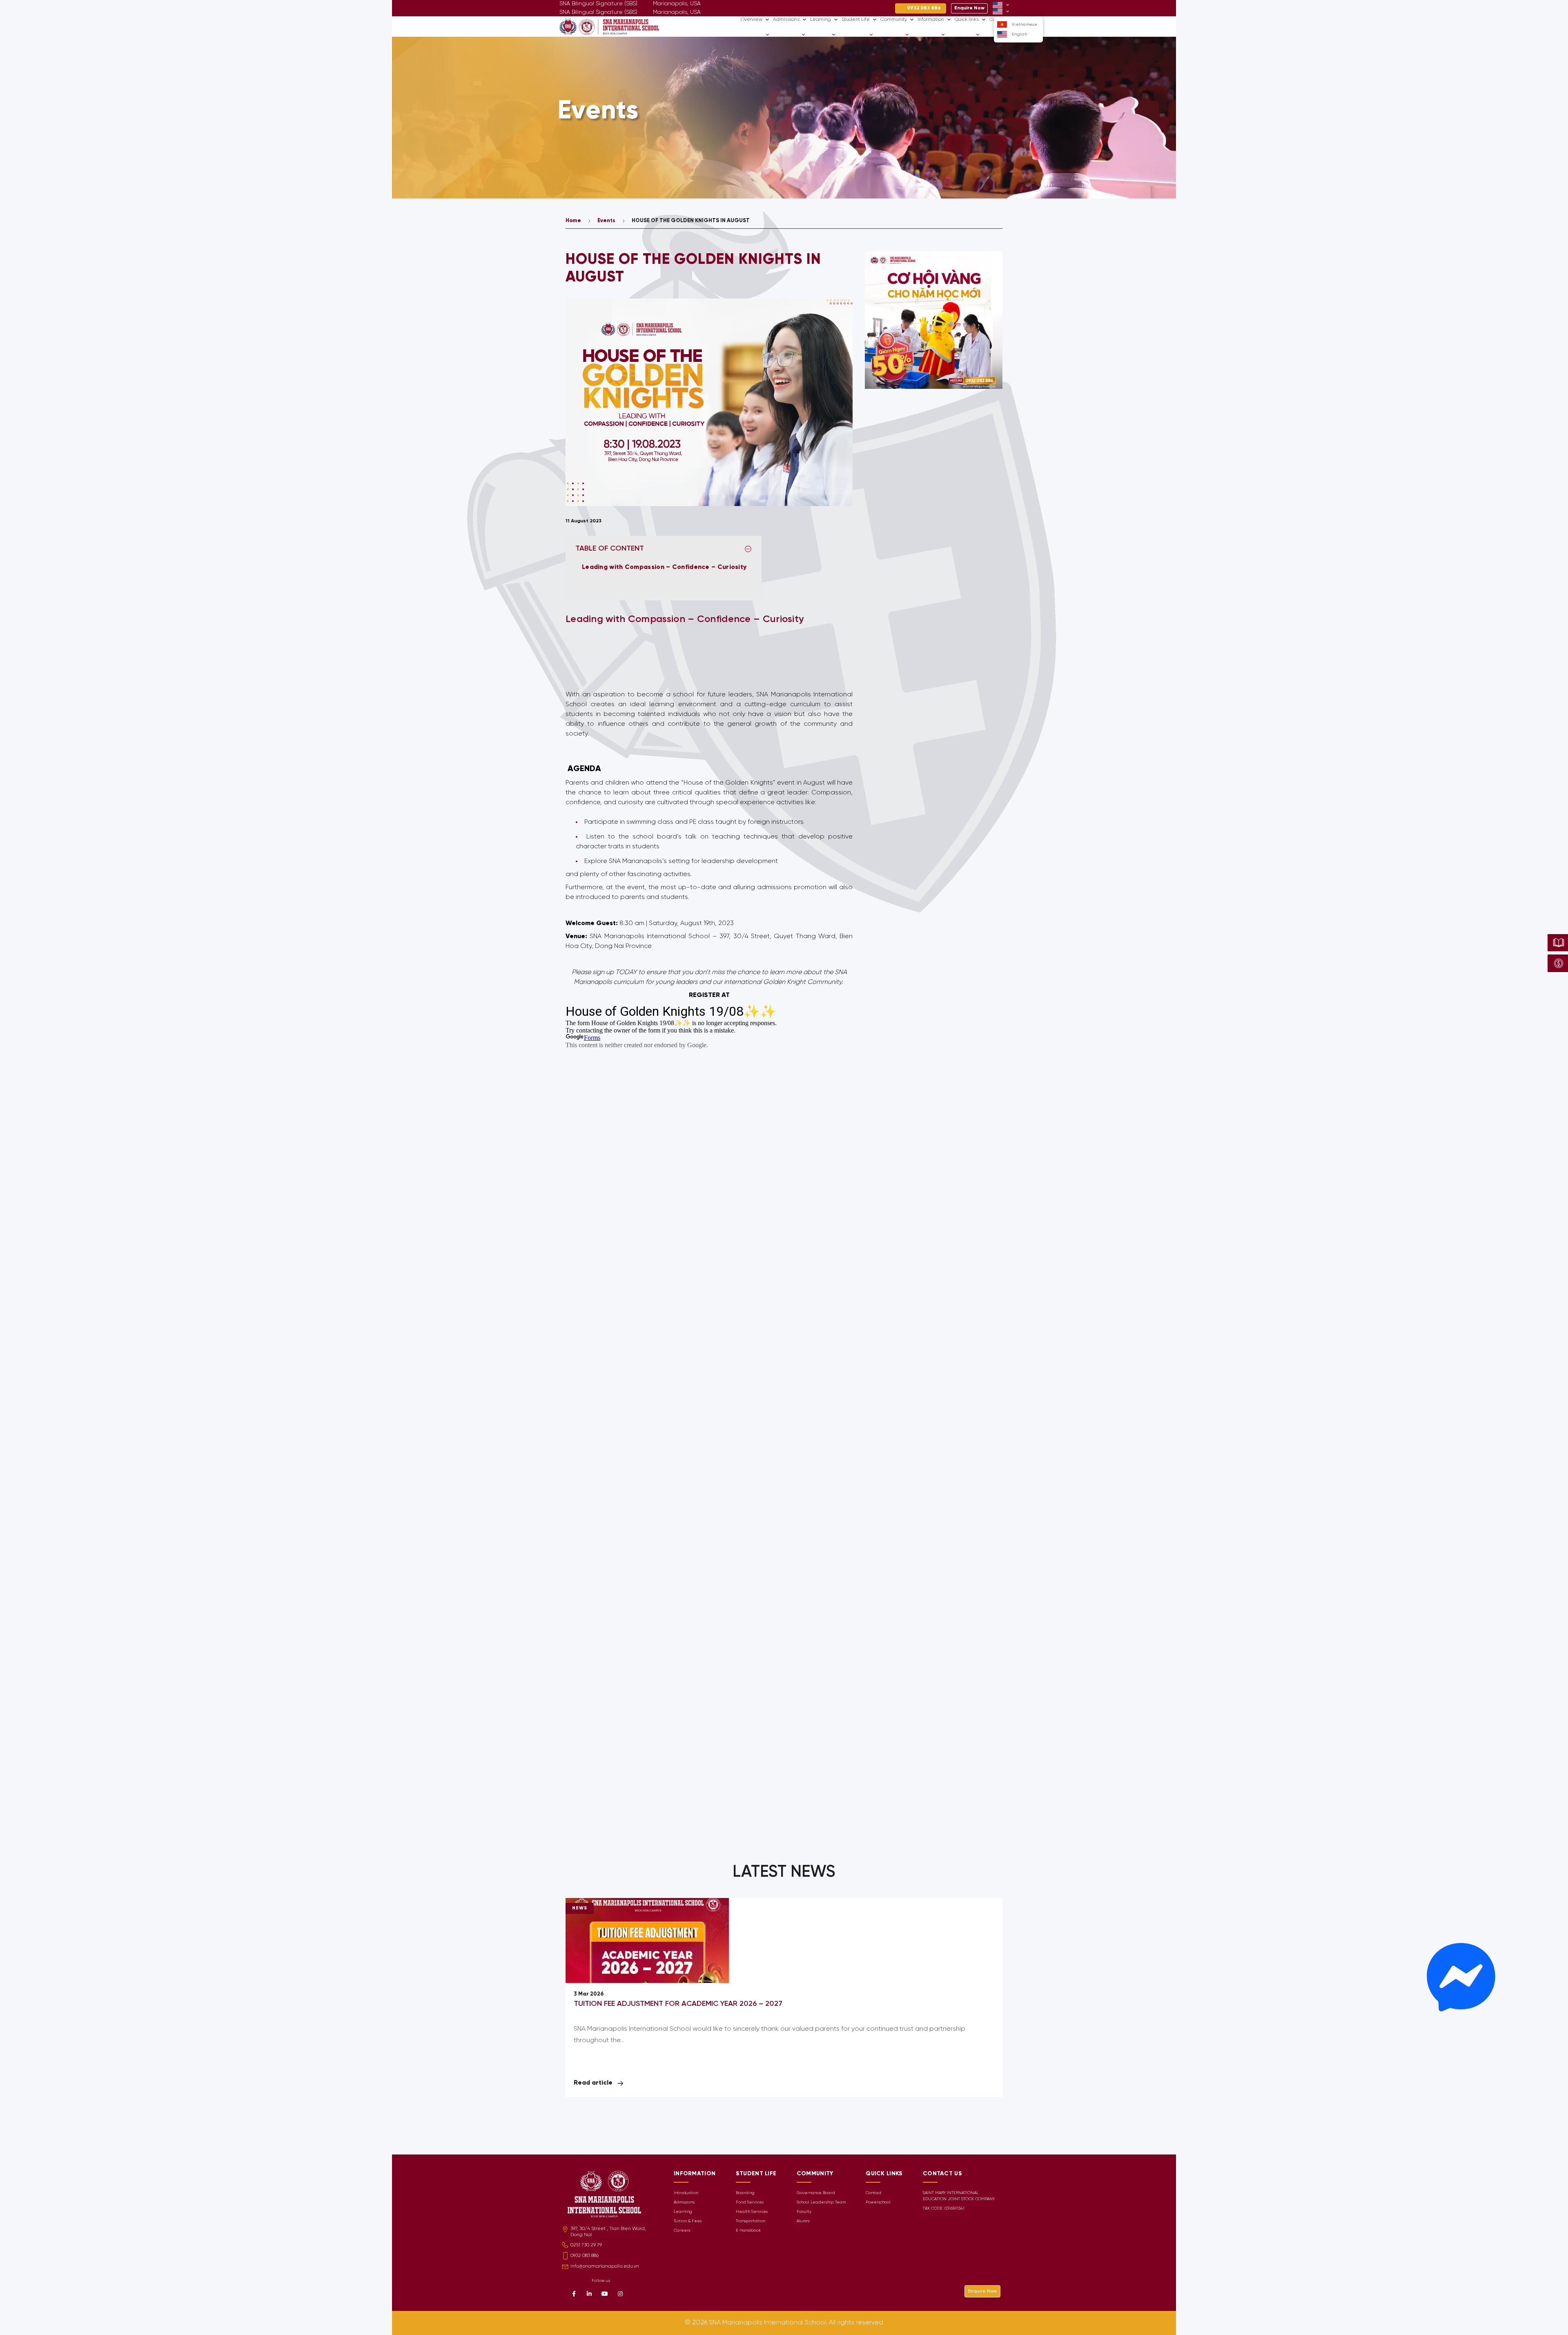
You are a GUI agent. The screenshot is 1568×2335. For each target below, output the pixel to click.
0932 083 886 (585, 2256)
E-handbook (748, 2231)
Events (606, 221)
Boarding (745, 2193)
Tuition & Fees (688, 2221)
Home (573, 221)
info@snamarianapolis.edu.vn (605, 2266)
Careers (992, 35)
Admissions (786, 19)
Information (931, 19)
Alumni (803, 2221)
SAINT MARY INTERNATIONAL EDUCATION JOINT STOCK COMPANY (959, 2196)
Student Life (856, 19)
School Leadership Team (821, 2202)
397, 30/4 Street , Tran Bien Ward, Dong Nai (608, 2232)
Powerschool (878, 2202)
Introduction (686, 2193)
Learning (821, 19)
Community (894, 19)
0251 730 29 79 (586, 2245)
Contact (874, 2193)
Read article (593, 2083)
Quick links (967, 19)
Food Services (750, 2202)
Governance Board (816, 2193)
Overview (752, 19)
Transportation (751, 2221)
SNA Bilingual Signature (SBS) (598, 12)
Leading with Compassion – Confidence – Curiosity (665, 567)
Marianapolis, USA (677, 12)
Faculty (804, 2212)
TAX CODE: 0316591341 (944, 2209)
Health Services (752, 2212)
